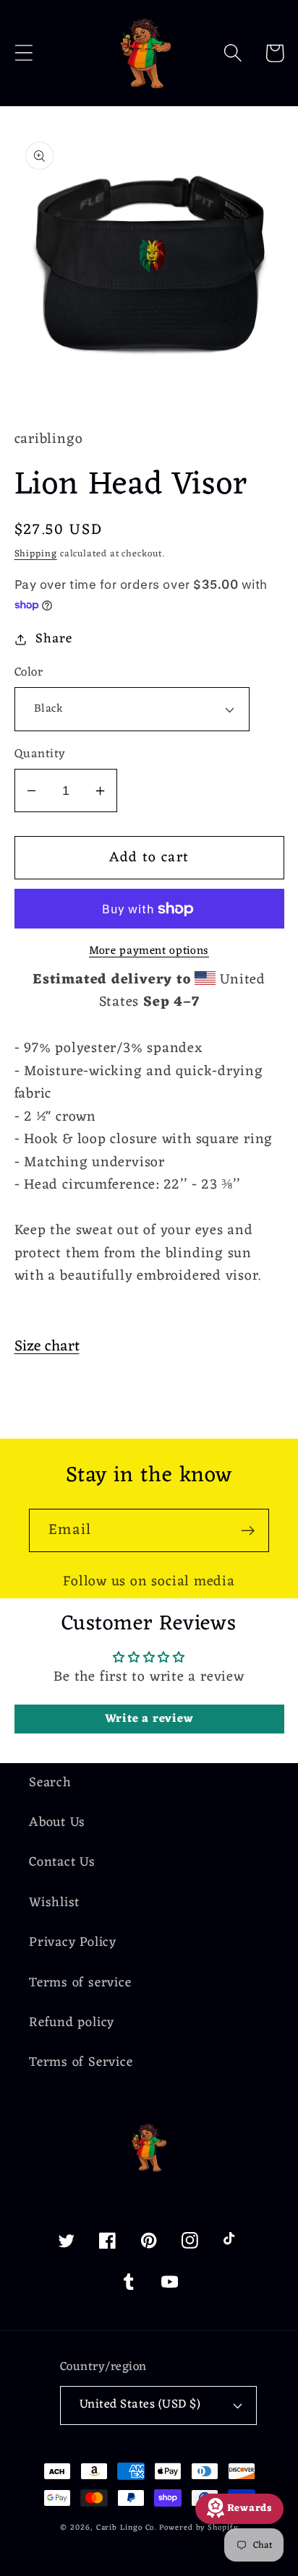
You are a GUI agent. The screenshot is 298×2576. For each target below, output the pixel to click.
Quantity (40, 755)
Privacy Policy (73, 1943)
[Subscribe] (248, 1531)
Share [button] (54, 639)
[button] (24, 53)
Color (29, 673)
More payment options (149, 952)
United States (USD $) (140, 2405)
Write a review (149, 1719)
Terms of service (80, 1983)
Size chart (47, 1347)
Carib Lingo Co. (127, 2528)
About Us (57, 1823)
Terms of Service (81, 2063)
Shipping (36, 554)
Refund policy (72, 2023)
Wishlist (54, 1903)
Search (50, 1783)
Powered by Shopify (198, 2528)
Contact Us (62, 1862)
